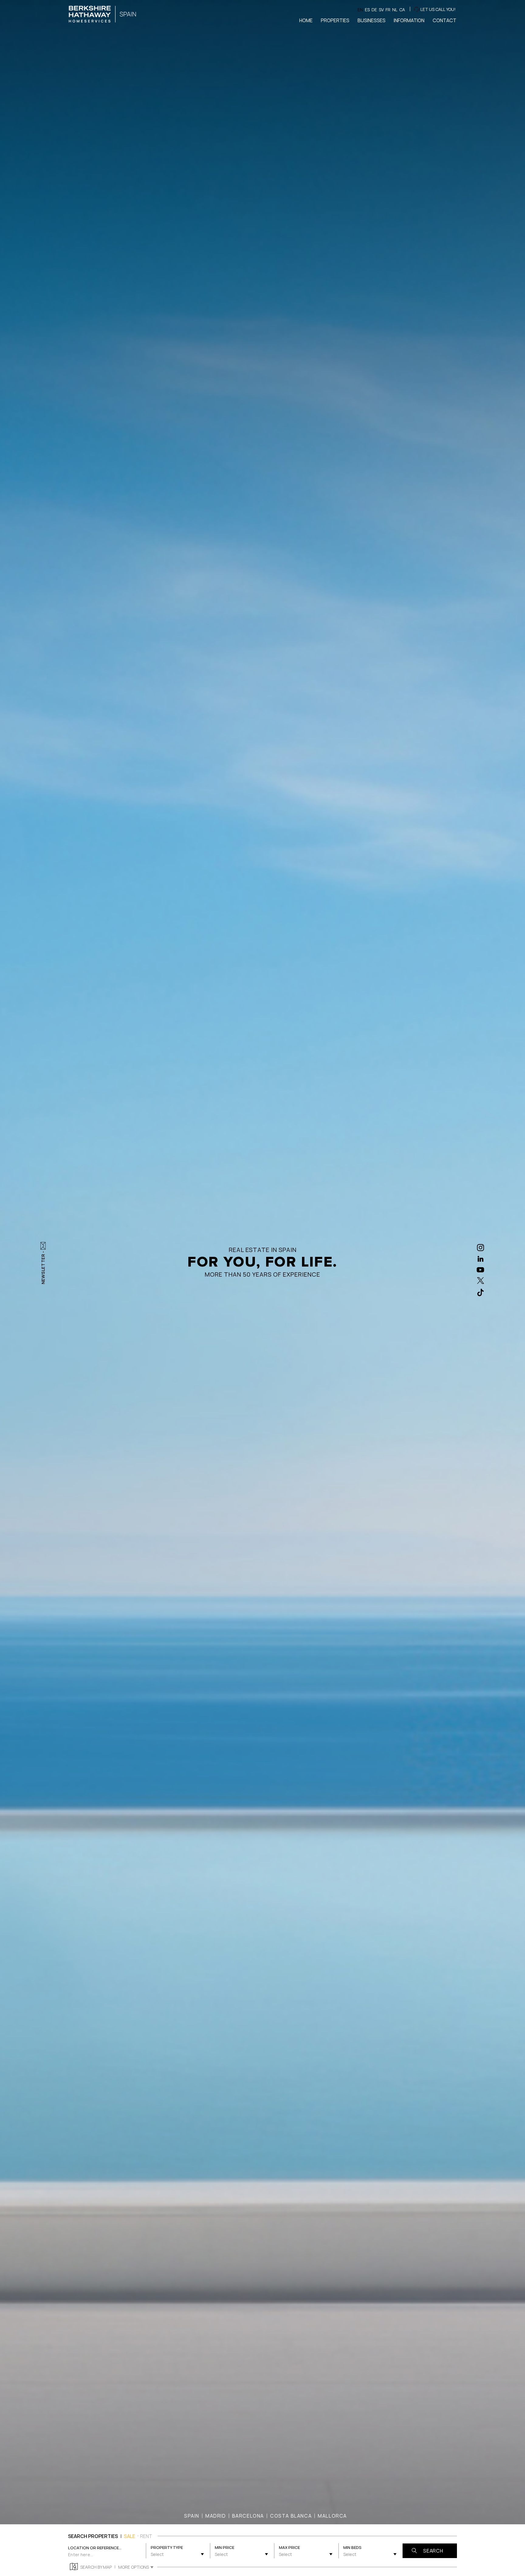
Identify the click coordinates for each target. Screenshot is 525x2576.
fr (388, 10)
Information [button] (409, 20)
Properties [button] (335, 20)
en (360, 10)
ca (402, 10)
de (374, 10)
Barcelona (248, 2516)
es (367, 10)
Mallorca (332, 2516)
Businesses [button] (372, 20)
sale (130, 2536)
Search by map (96, 2567)
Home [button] (306, 20)
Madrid (216, 2516)
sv (381, 10)
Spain (192, 2516)
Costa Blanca (291, 2516)
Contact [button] (444, 20)
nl (395, 10)
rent (146, 2536)
